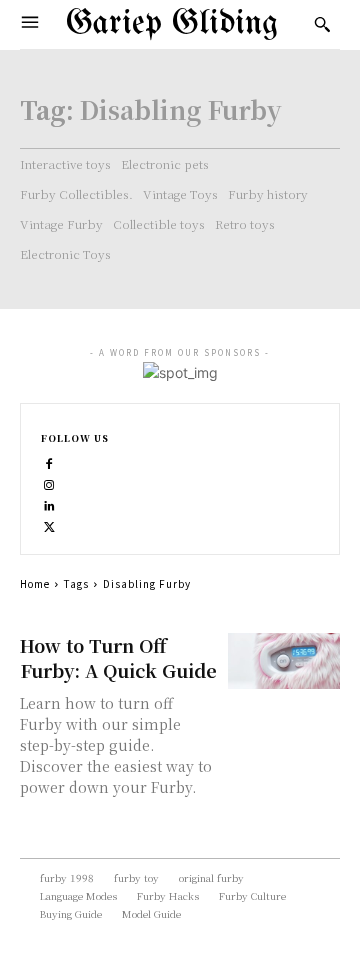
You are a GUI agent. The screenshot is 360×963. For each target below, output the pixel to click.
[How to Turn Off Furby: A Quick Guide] (284, 661)
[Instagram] (49, 482)
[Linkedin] (49, 503)
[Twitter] (49, 524)
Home (35, 583)
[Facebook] (49, 461)
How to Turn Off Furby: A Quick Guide (118, 657)
